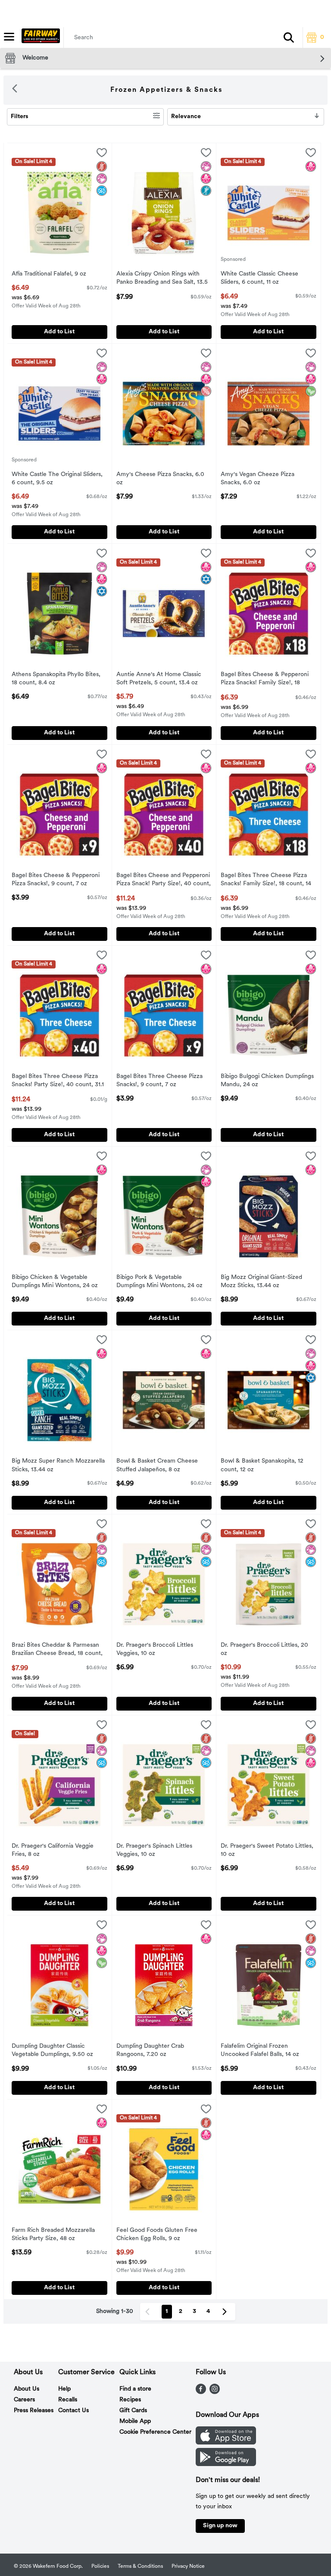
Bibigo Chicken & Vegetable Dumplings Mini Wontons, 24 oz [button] (55, 1282)
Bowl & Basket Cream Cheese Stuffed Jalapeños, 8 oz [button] (157, 1466)
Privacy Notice (188, 2567)
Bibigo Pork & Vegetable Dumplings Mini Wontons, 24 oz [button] (159, 1282)
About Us (27, 2389)
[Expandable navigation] (9, 37)
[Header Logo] (39, 38)
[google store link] (226, 2464)
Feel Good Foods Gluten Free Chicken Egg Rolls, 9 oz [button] (157, 2235)
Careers (24, 2400)
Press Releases (34, 2411)
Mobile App (135, 2421)
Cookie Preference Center (155, 2432)
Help (64, 2389)
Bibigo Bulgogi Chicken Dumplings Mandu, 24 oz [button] (267, 1081)
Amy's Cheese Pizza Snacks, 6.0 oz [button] (160, 479)
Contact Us (73, 2411)
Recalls (68, 2400)
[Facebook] (201, 2392)
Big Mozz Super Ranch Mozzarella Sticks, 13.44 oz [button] (58, 1466)
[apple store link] (226, 2443)
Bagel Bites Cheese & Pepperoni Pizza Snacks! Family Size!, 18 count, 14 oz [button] (265, 680)
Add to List (59, 332)
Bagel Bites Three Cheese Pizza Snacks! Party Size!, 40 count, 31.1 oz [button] (58, 1081)
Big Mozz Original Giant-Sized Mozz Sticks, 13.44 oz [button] (261, 1282)
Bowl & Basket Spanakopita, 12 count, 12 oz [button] (262, 1466)
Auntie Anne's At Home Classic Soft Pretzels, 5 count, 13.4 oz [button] (159, 679)
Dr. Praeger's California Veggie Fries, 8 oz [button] (53, 1851)
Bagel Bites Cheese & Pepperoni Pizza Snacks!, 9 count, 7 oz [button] (56, 880)
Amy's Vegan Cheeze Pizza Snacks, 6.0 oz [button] (258, 479)
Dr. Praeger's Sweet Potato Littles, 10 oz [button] (267, 1851)
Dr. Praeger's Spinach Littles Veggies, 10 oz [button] (154, 1851)
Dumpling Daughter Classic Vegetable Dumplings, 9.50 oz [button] (52, 2051)
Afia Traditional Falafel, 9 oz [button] (49, 274)
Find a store (135, 2389)
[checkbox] (102, 154)
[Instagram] (215, 2392)
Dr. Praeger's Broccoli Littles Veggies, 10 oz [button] (155, 1650)
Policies (100, 2567)
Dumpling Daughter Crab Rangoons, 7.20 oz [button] (152, 2051)
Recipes (130, 2400)
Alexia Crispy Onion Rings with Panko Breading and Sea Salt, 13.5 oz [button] (162, 279)
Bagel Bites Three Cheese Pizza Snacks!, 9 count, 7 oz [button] (159, 1081)
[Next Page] (226, 2312)
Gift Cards (133, 2411)
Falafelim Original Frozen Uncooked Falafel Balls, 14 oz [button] (260, 2051)
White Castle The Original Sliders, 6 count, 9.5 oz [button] (57, 479)
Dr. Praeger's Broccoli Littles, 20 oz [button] (264, 1650)
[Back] (15, 90)
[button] (289, 38)
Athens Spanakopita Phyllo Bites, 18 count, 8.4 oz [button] (56, 679)
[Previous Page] (149, 2312)
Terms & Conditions (140, 2567)
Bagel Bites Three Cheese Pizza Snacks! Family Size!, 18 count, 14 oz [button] (266, 881)
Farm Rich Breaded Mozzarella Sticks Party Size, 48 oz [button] (53, 2235)
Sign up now (220, 2526)
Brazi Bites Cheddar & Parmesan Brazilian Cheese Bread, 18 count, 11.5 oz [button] (57, 1650)
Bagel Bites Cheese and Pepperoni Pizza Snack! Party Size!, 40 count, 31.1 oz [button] (164, 881)
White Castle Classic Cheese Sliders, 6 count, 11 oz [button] (259, 279)
